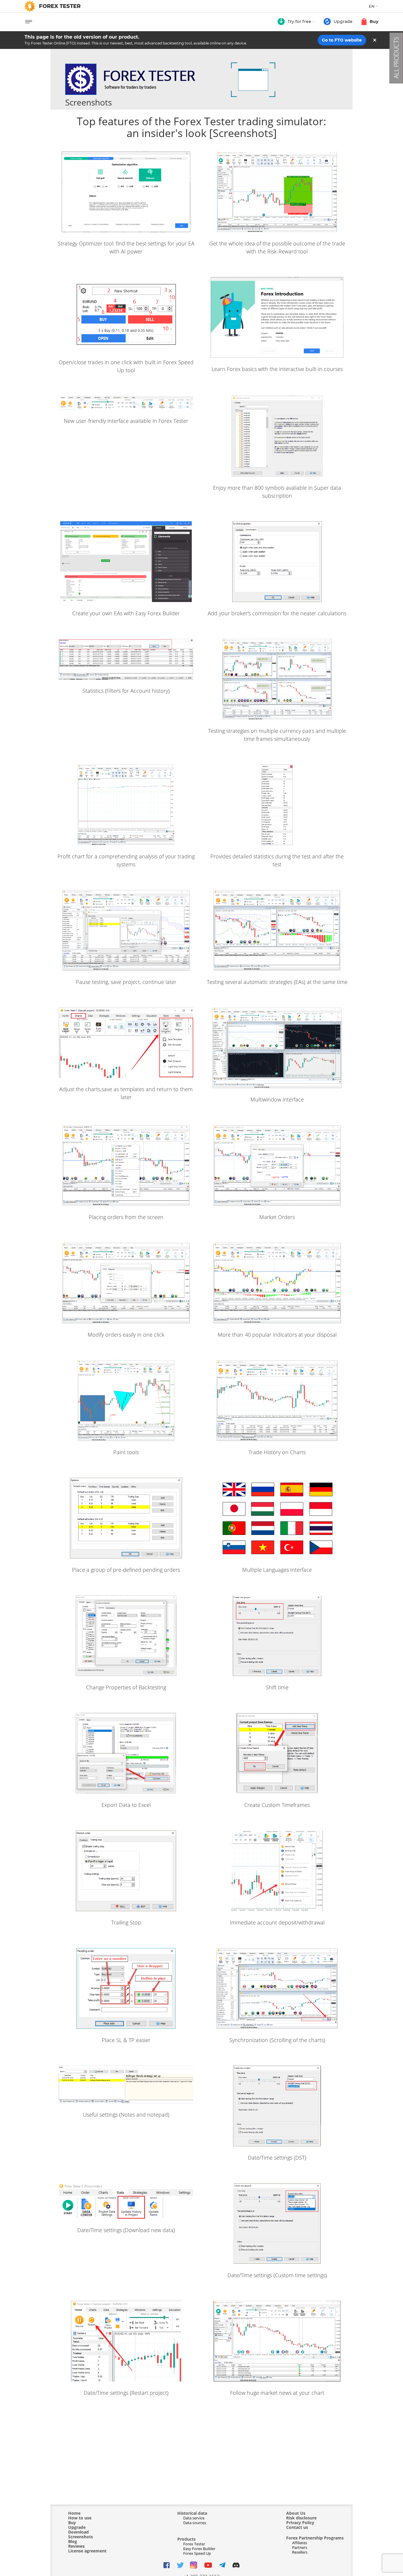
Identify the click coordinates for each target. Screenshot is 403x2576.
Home (74, 2513)
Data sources (195, 2523)
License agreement (87, 2551)
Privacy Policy (300, 2523)
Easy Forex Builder (199, 2549)
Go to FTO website (342, 40)
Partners (300, 2547)
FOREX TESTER (60, 6)
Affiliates (300, 2543)
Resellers (300, 2552)
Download (78, 2532)
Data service (194, 2518)
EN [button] (372, 6)
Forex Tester (194, 2544)
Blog (73, 2542)
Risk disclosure (301, 2518)
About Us (296, 2513)
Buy (72, 2523)
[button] (296, 22)
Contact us (297, 2527)
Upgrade (77, 2527)
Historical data (192, 2513)
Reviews (76, 2546)
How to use (80, 2518)
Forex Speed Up (197, 2553)
